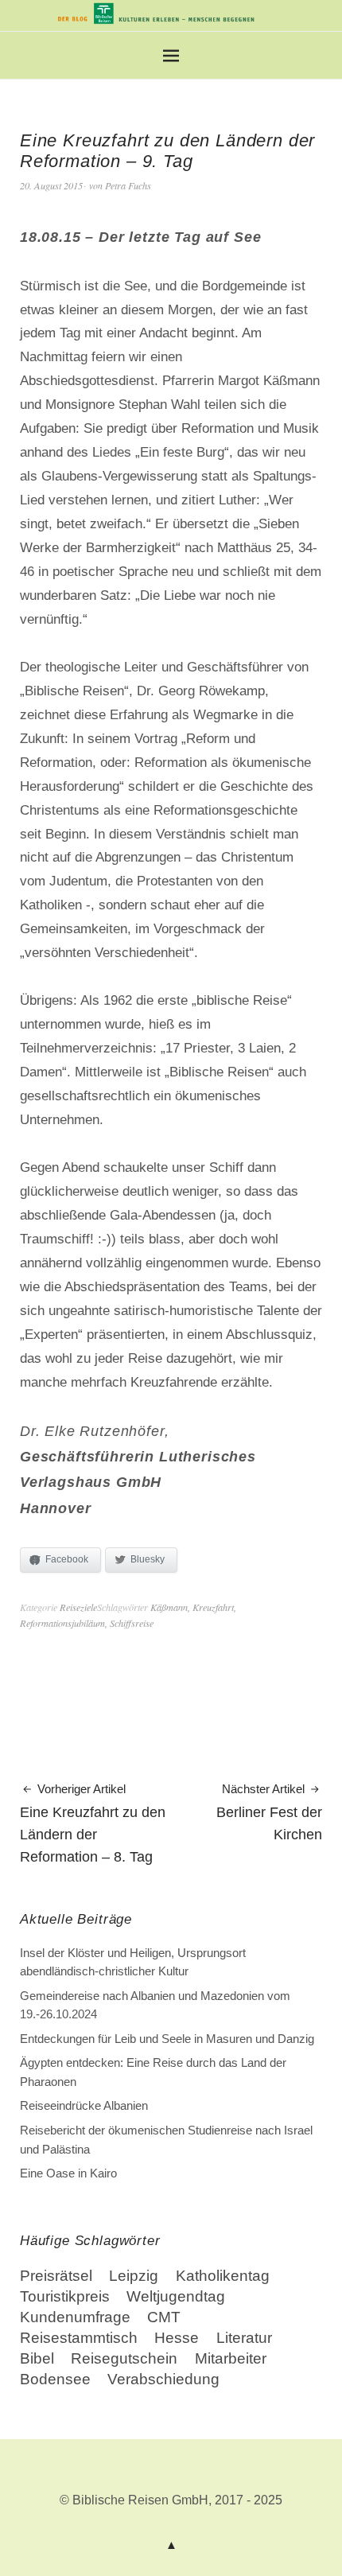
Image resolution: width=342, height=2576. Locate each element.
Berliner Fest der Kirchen (269, 1812)
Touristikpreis (65, 2296)
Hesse (177, 2338)
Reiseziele (78, 1607)
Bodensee (55, 2379)
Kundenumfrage (75, 2317)
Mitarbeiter (231, 2358)
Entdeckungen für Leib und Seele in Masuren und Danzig (167, 2039)
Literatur (244, 2338)
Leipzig (134, 2276)
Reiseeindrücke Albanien (84, 2105)
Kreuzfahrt (213, 1607)
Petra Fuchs (128, 185)
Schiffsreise (132, 1623)
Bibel (37, 2358)
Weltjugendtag (176, 2296)
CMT (164, 2317)
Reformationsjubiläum (62, 1623)
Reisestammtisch (79, 2338)
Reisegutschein (124, 2358)
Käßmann (169, 1607)
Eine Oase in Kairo (68, 2173)
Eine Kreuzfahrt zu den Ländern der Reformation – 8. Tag (93, 1823)
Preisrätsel (56, 2276)
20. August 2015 (51, 185)
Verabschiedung (163, 2379)
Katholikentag (223, 2276)
